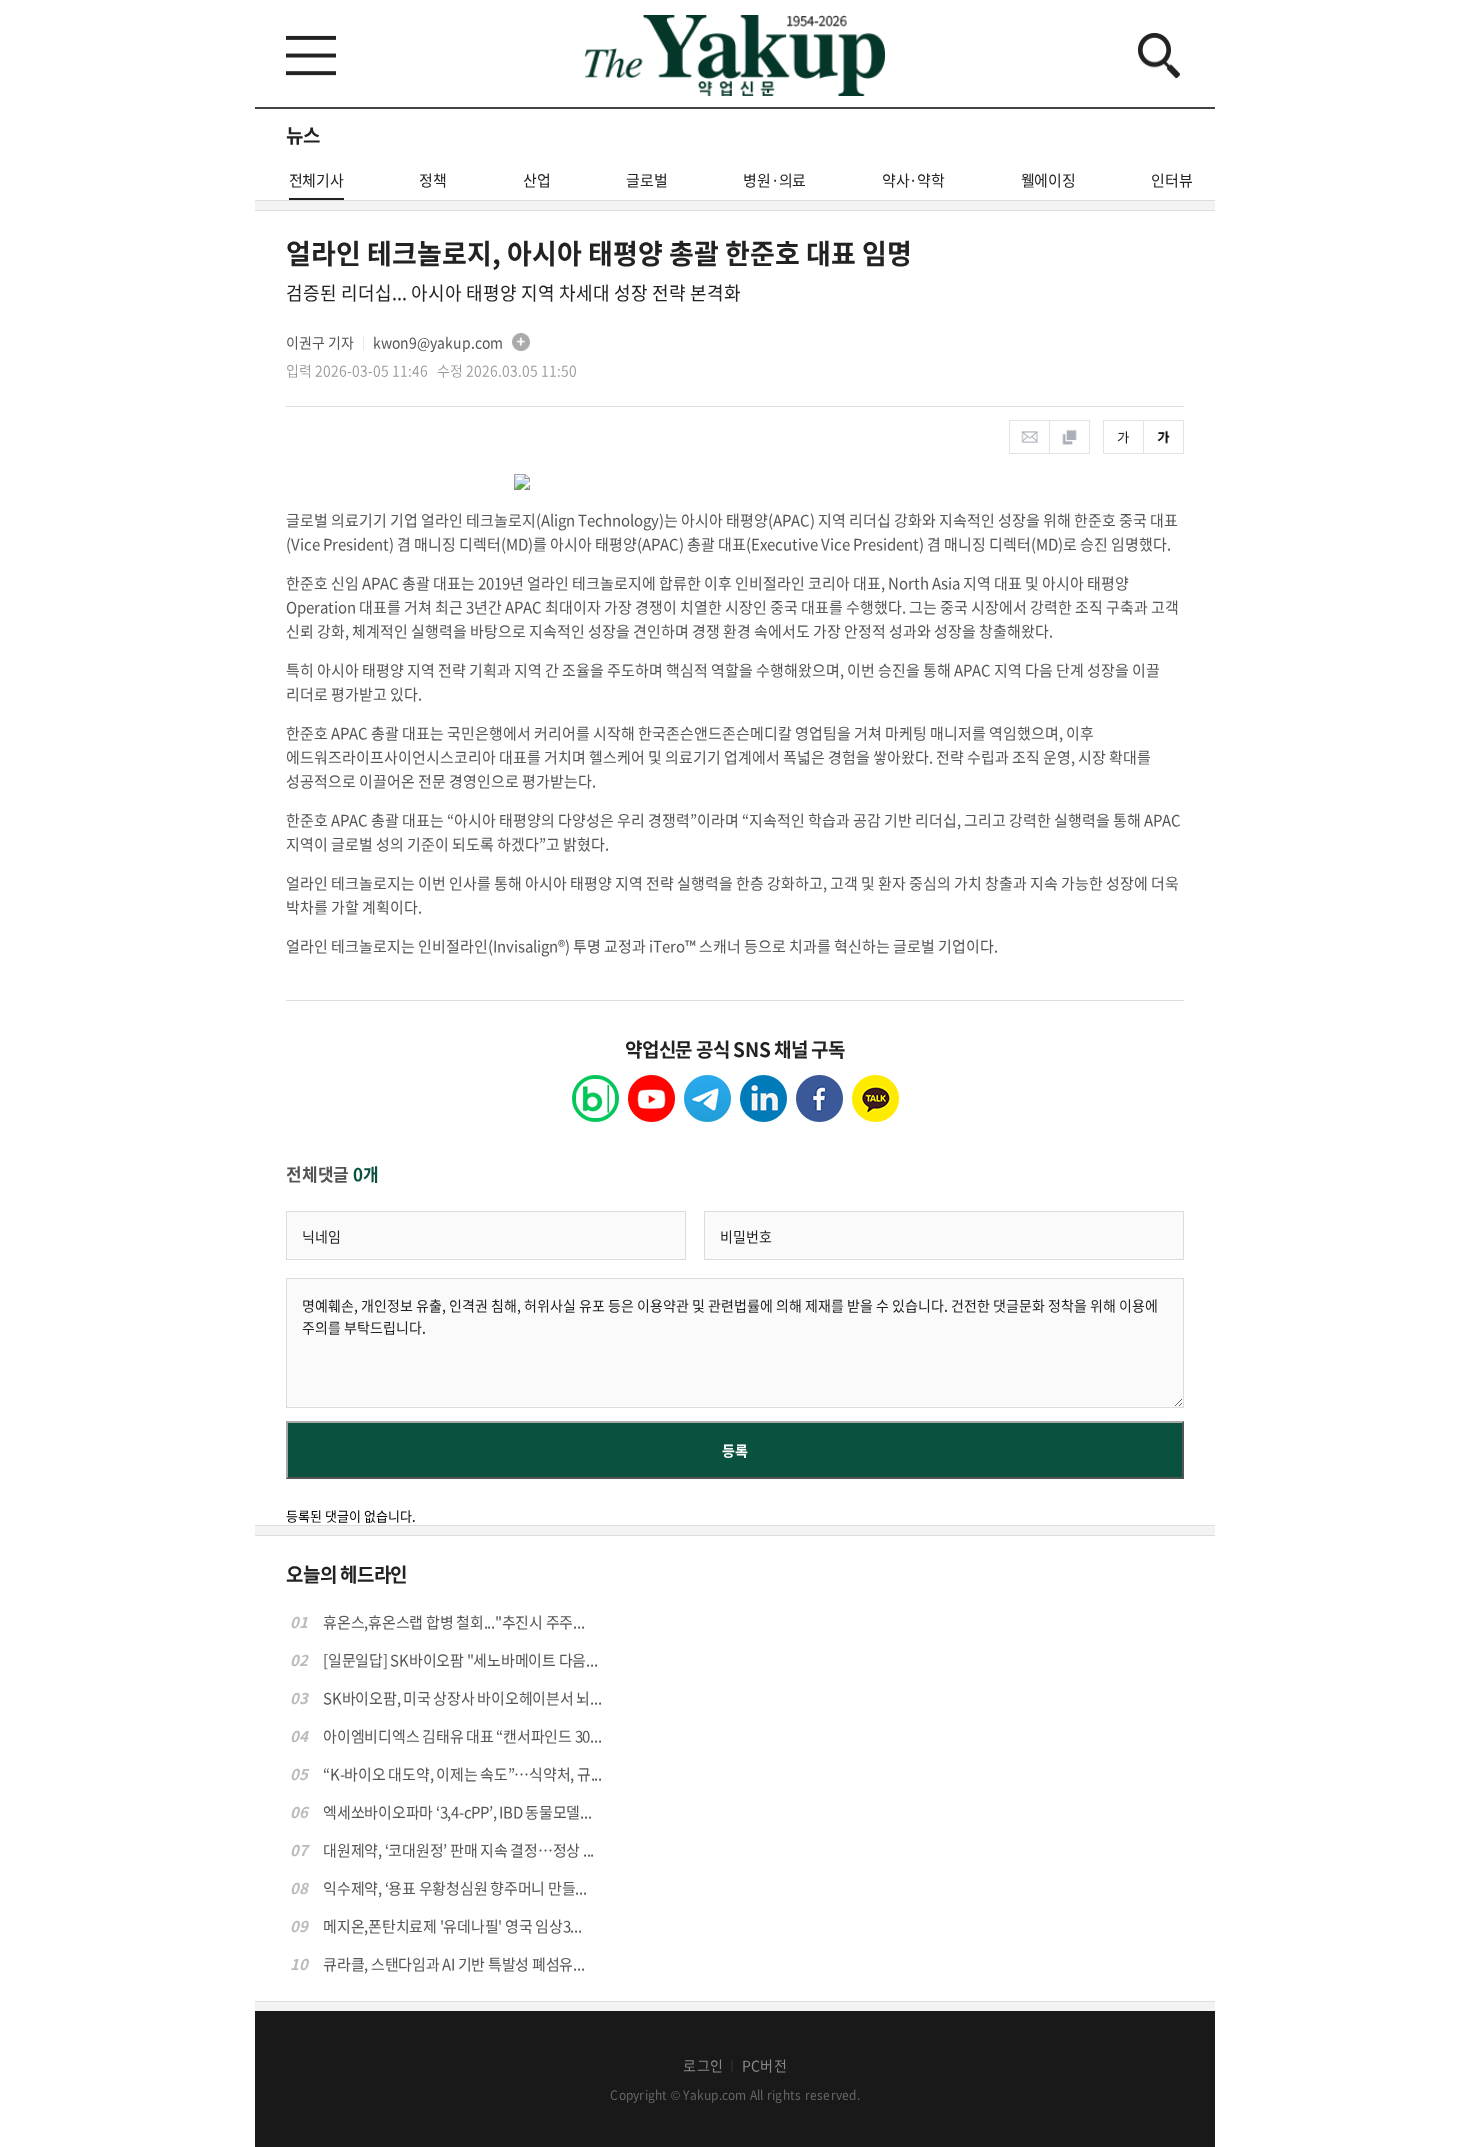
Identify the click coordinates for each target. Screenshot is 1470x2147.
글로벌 (646, 180)
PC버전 (764, 2065)
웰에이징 (1048, 180)
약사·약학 (913, 180)
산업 (537, 180)
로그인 (703, 2065)
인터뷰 (1171, 180)
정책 (433, 180)
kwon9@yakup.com (438, 342)
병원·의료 (774, 180)
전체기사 (316, 180)
